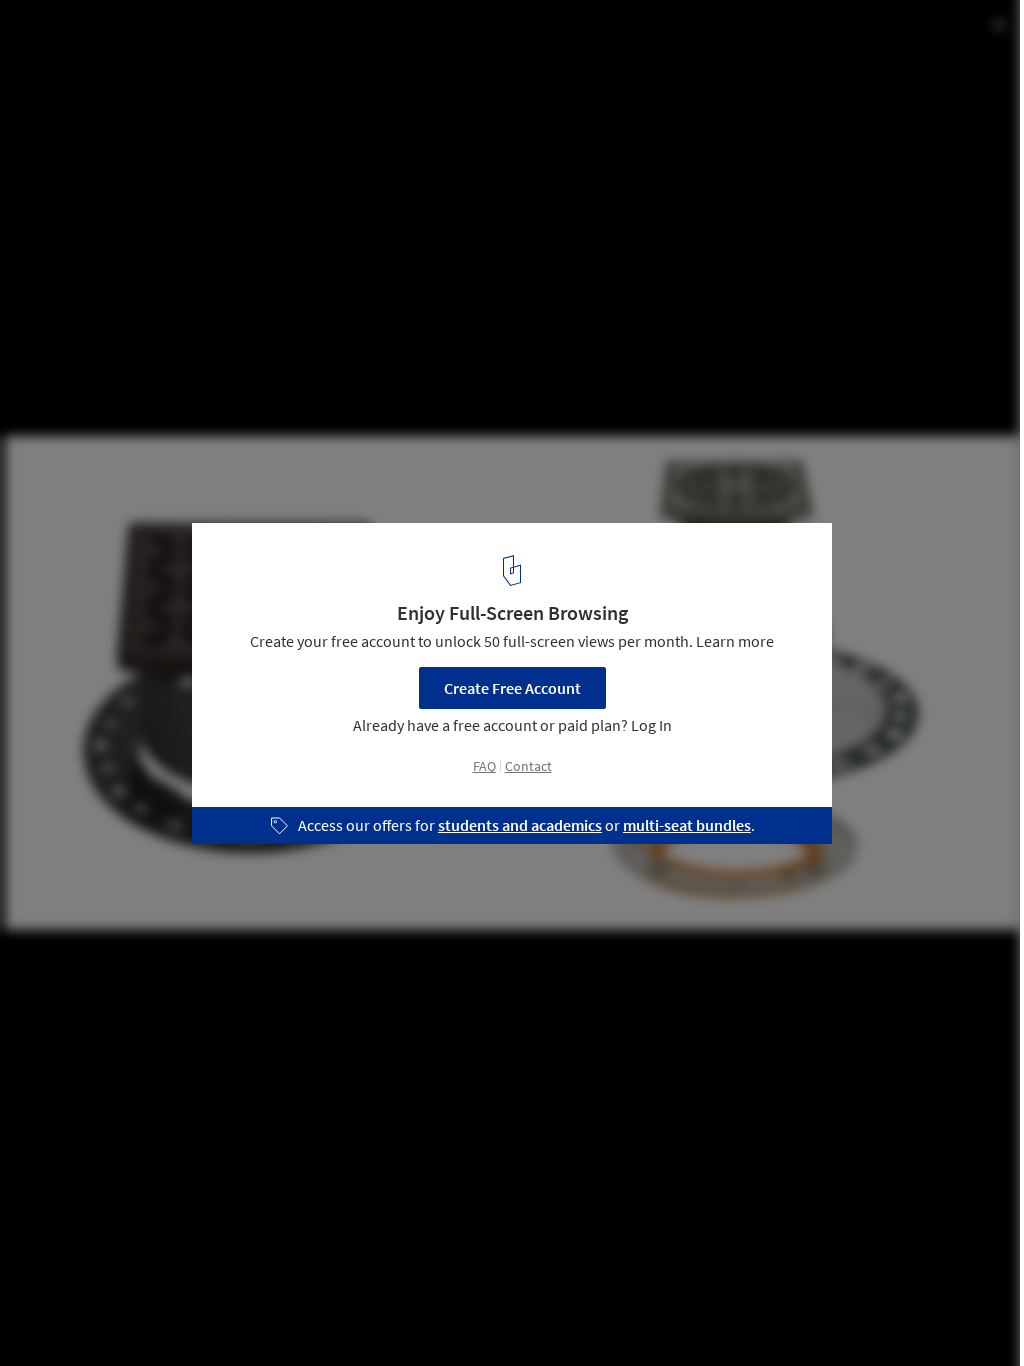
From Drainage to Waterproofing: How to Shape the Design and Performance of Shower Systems (280, 53)
